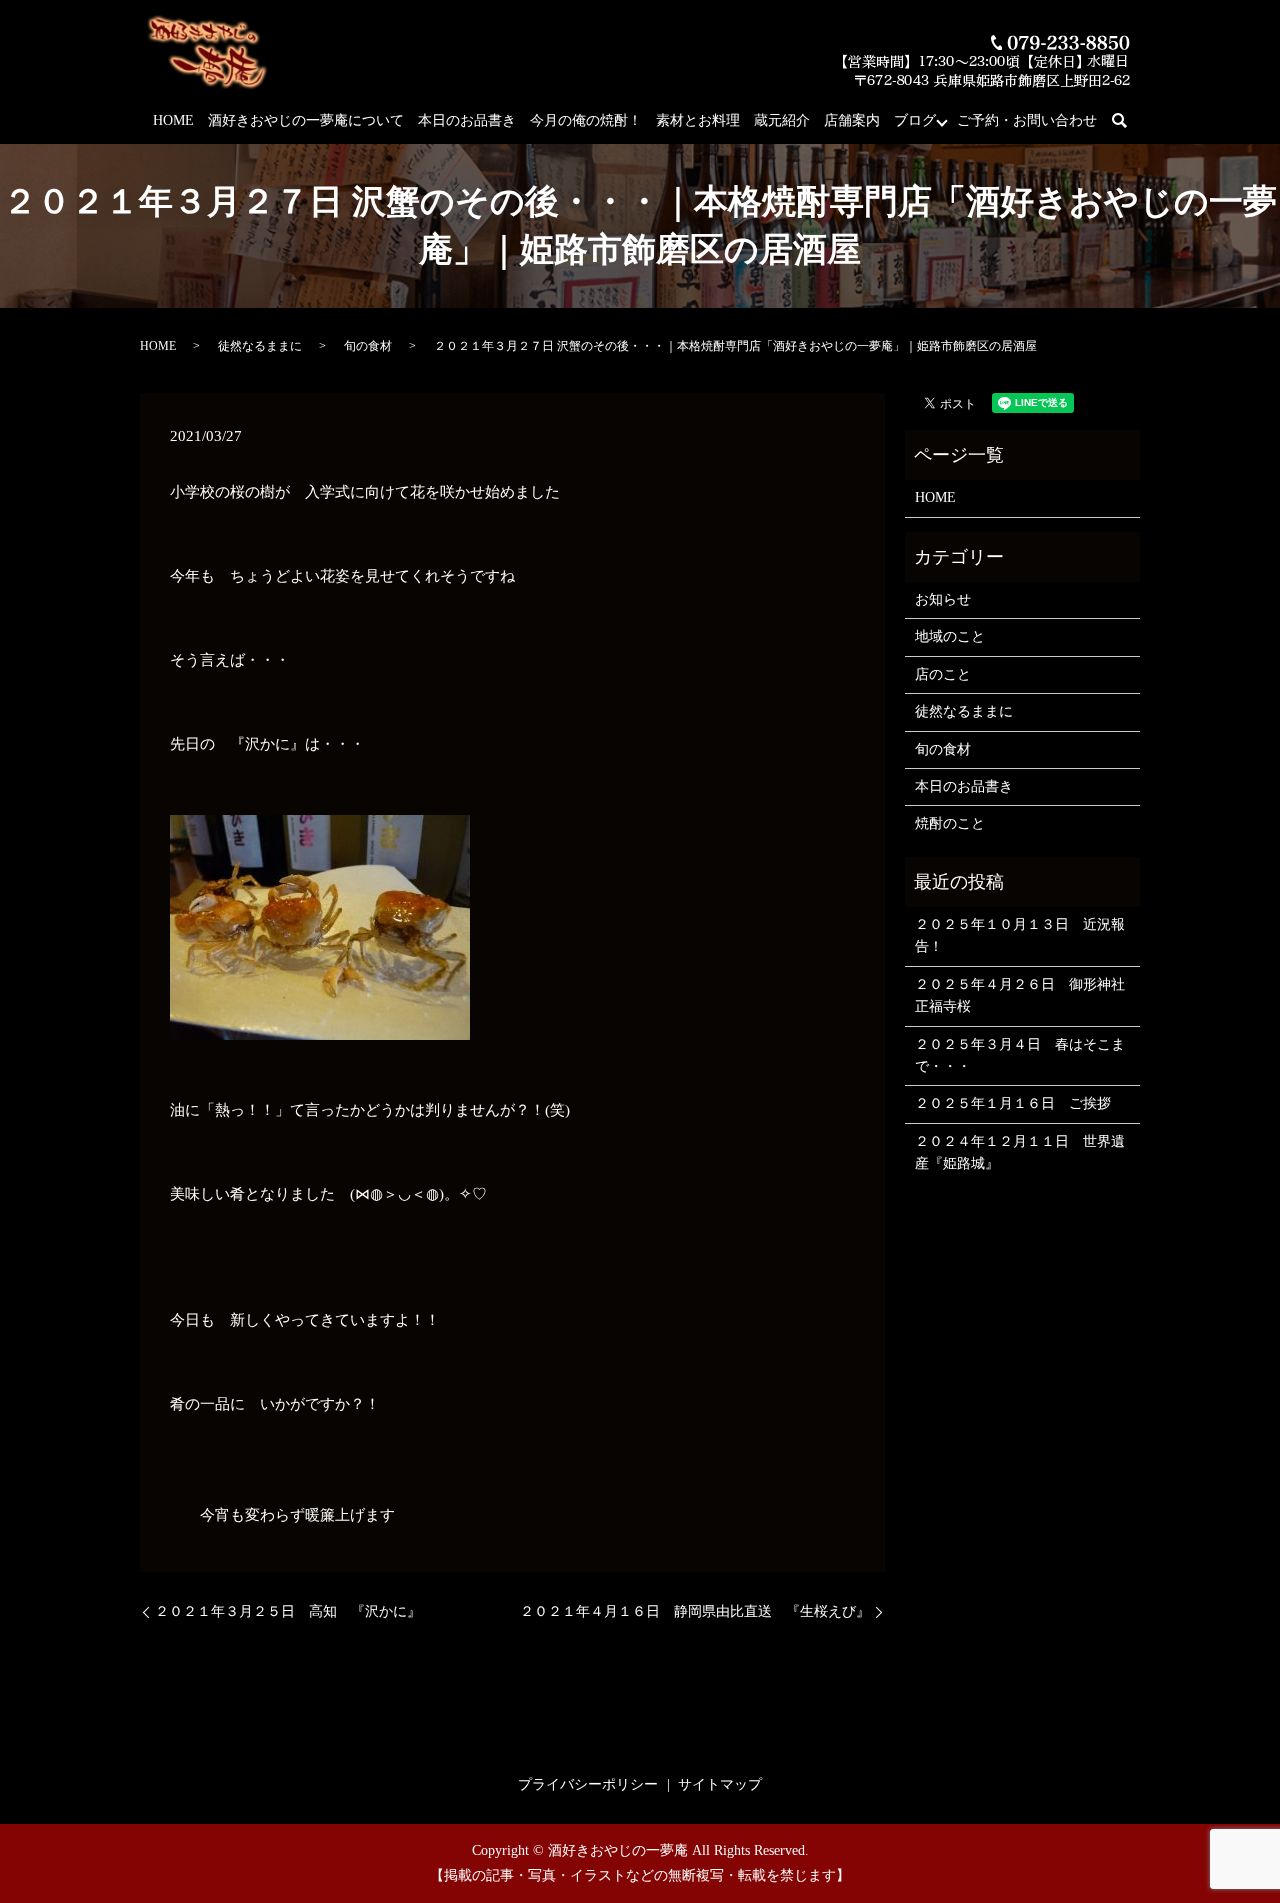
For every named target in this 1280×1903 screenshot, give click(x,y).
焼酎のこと (950, 823)
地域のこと (950, 636)
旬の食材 (368, 346)
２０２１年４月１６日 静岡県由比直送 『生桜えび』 (695, 1611)
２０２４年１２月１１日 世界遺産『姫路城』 (1020, 1152)
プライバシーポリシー (588, 1784)
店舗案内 (852, 120)
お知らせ (943, 599)
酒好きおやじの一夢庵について (306, 120)
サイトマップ (720, 1784)
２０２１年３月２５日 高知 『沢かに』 (288, 1611)
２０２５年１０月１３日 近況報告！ (1020, 935)
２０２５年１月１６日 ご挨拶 (1013, 1103)
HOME (173, 120)
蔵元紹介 (782, 120)
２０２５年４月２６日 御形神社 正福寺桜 (1022, 995)
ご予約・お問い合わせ (1027, 120)
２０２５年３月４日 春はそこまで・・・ (1020, 1055)
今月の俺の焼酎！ (586, 120)
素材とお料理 (698, 120)
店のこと (943, 674)
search (1130, 121)
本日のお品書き (467, 120)
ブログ (915, 120)
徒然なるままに (260, 346)
